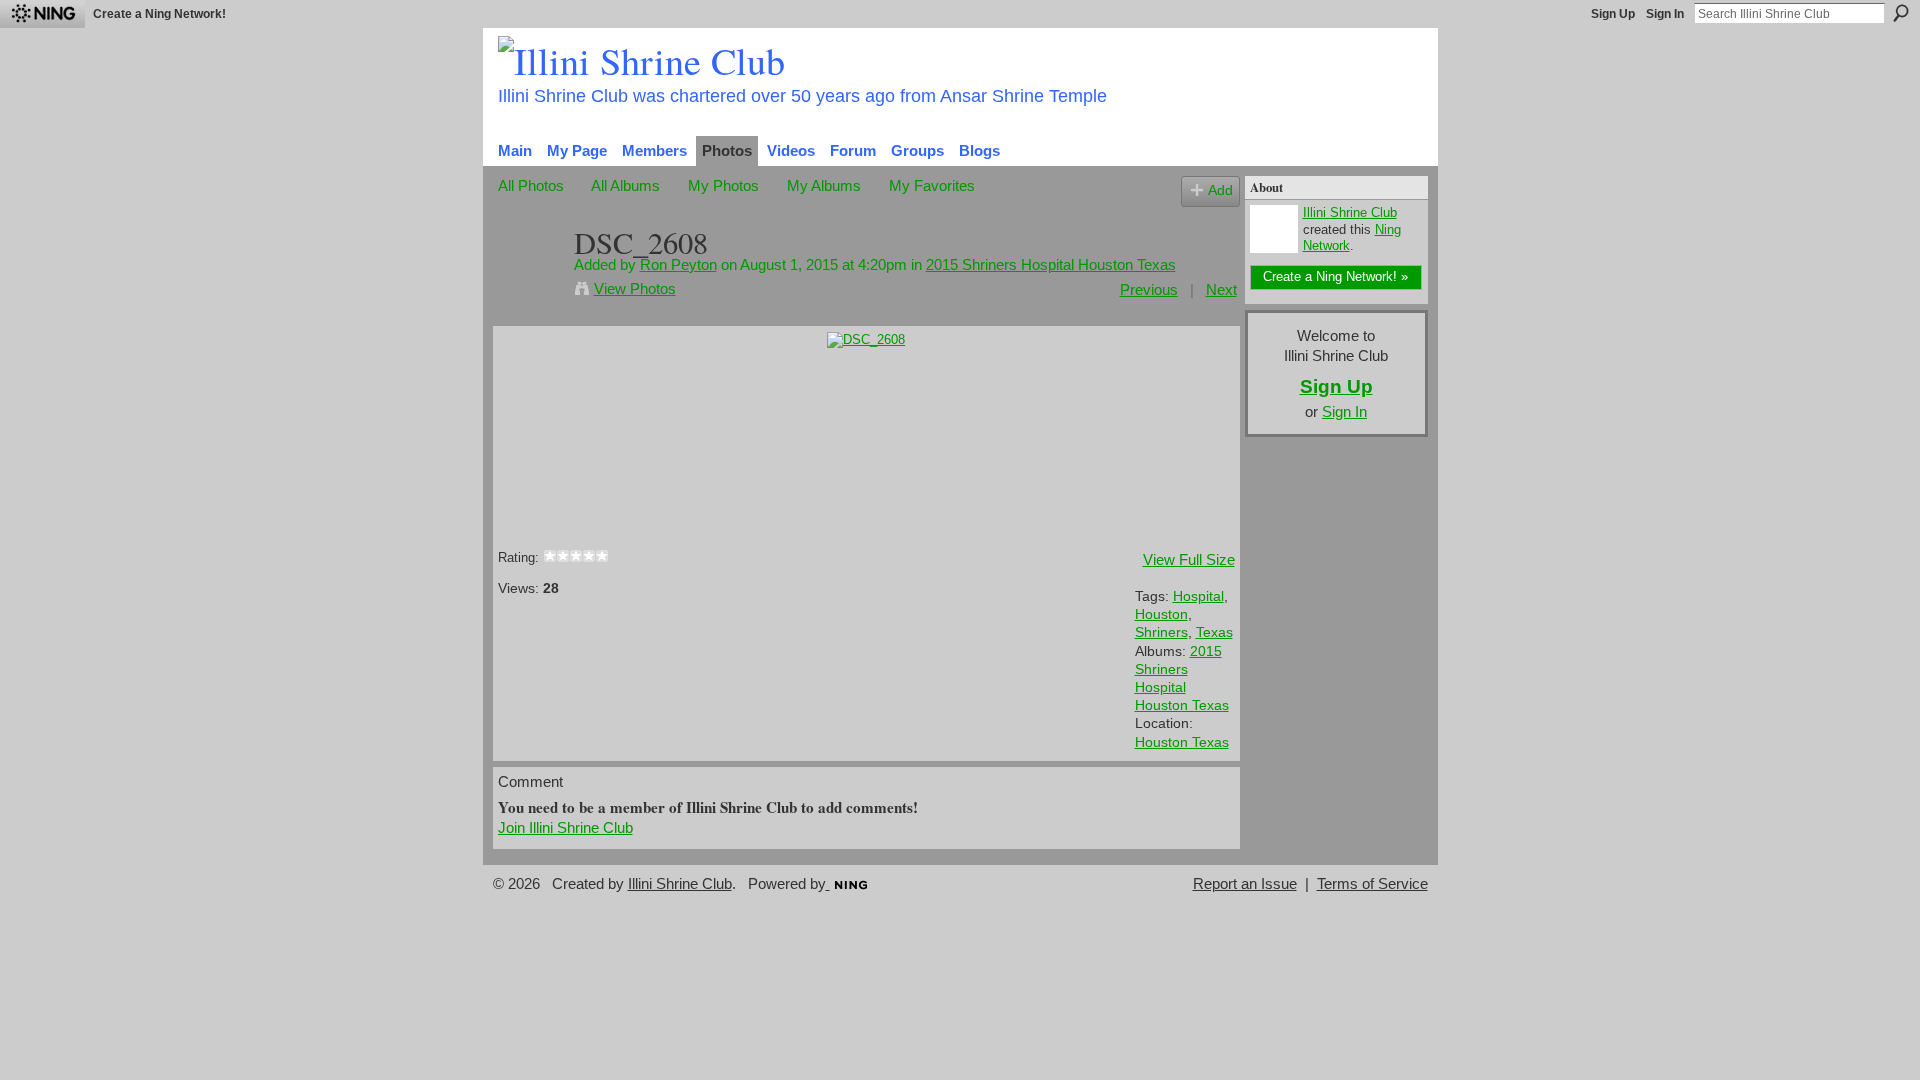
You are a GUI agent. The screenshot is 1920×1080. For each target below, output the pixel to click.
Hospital (1198, 596)
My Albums (824, 185)
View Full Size (1189, 559)
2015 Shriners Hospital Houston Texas (1051, 264)
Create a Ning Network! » (1335, 276)
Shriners (1161, 632)
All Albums (625, 185)
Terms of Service (1372, 884)
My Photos (723, 185)
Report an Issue (1245, 884)
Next (1221, 289)
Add (1220, 190)
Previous (1149, 289)
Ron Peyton (678, 264)
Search (1901, 13)
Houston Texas (1182, 742)
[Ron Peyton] (530, 280)
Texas (1214, 632)
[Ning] (42, 14)
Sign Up (1613, 14)
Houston (1161, 614)
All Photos (531, 185)
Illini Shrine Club (1350, 212)
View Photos (635, 288)
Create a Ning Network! (159, 14)
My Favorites (932, 185)
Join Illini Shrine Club (565, 827)
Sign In (1665, 14)
